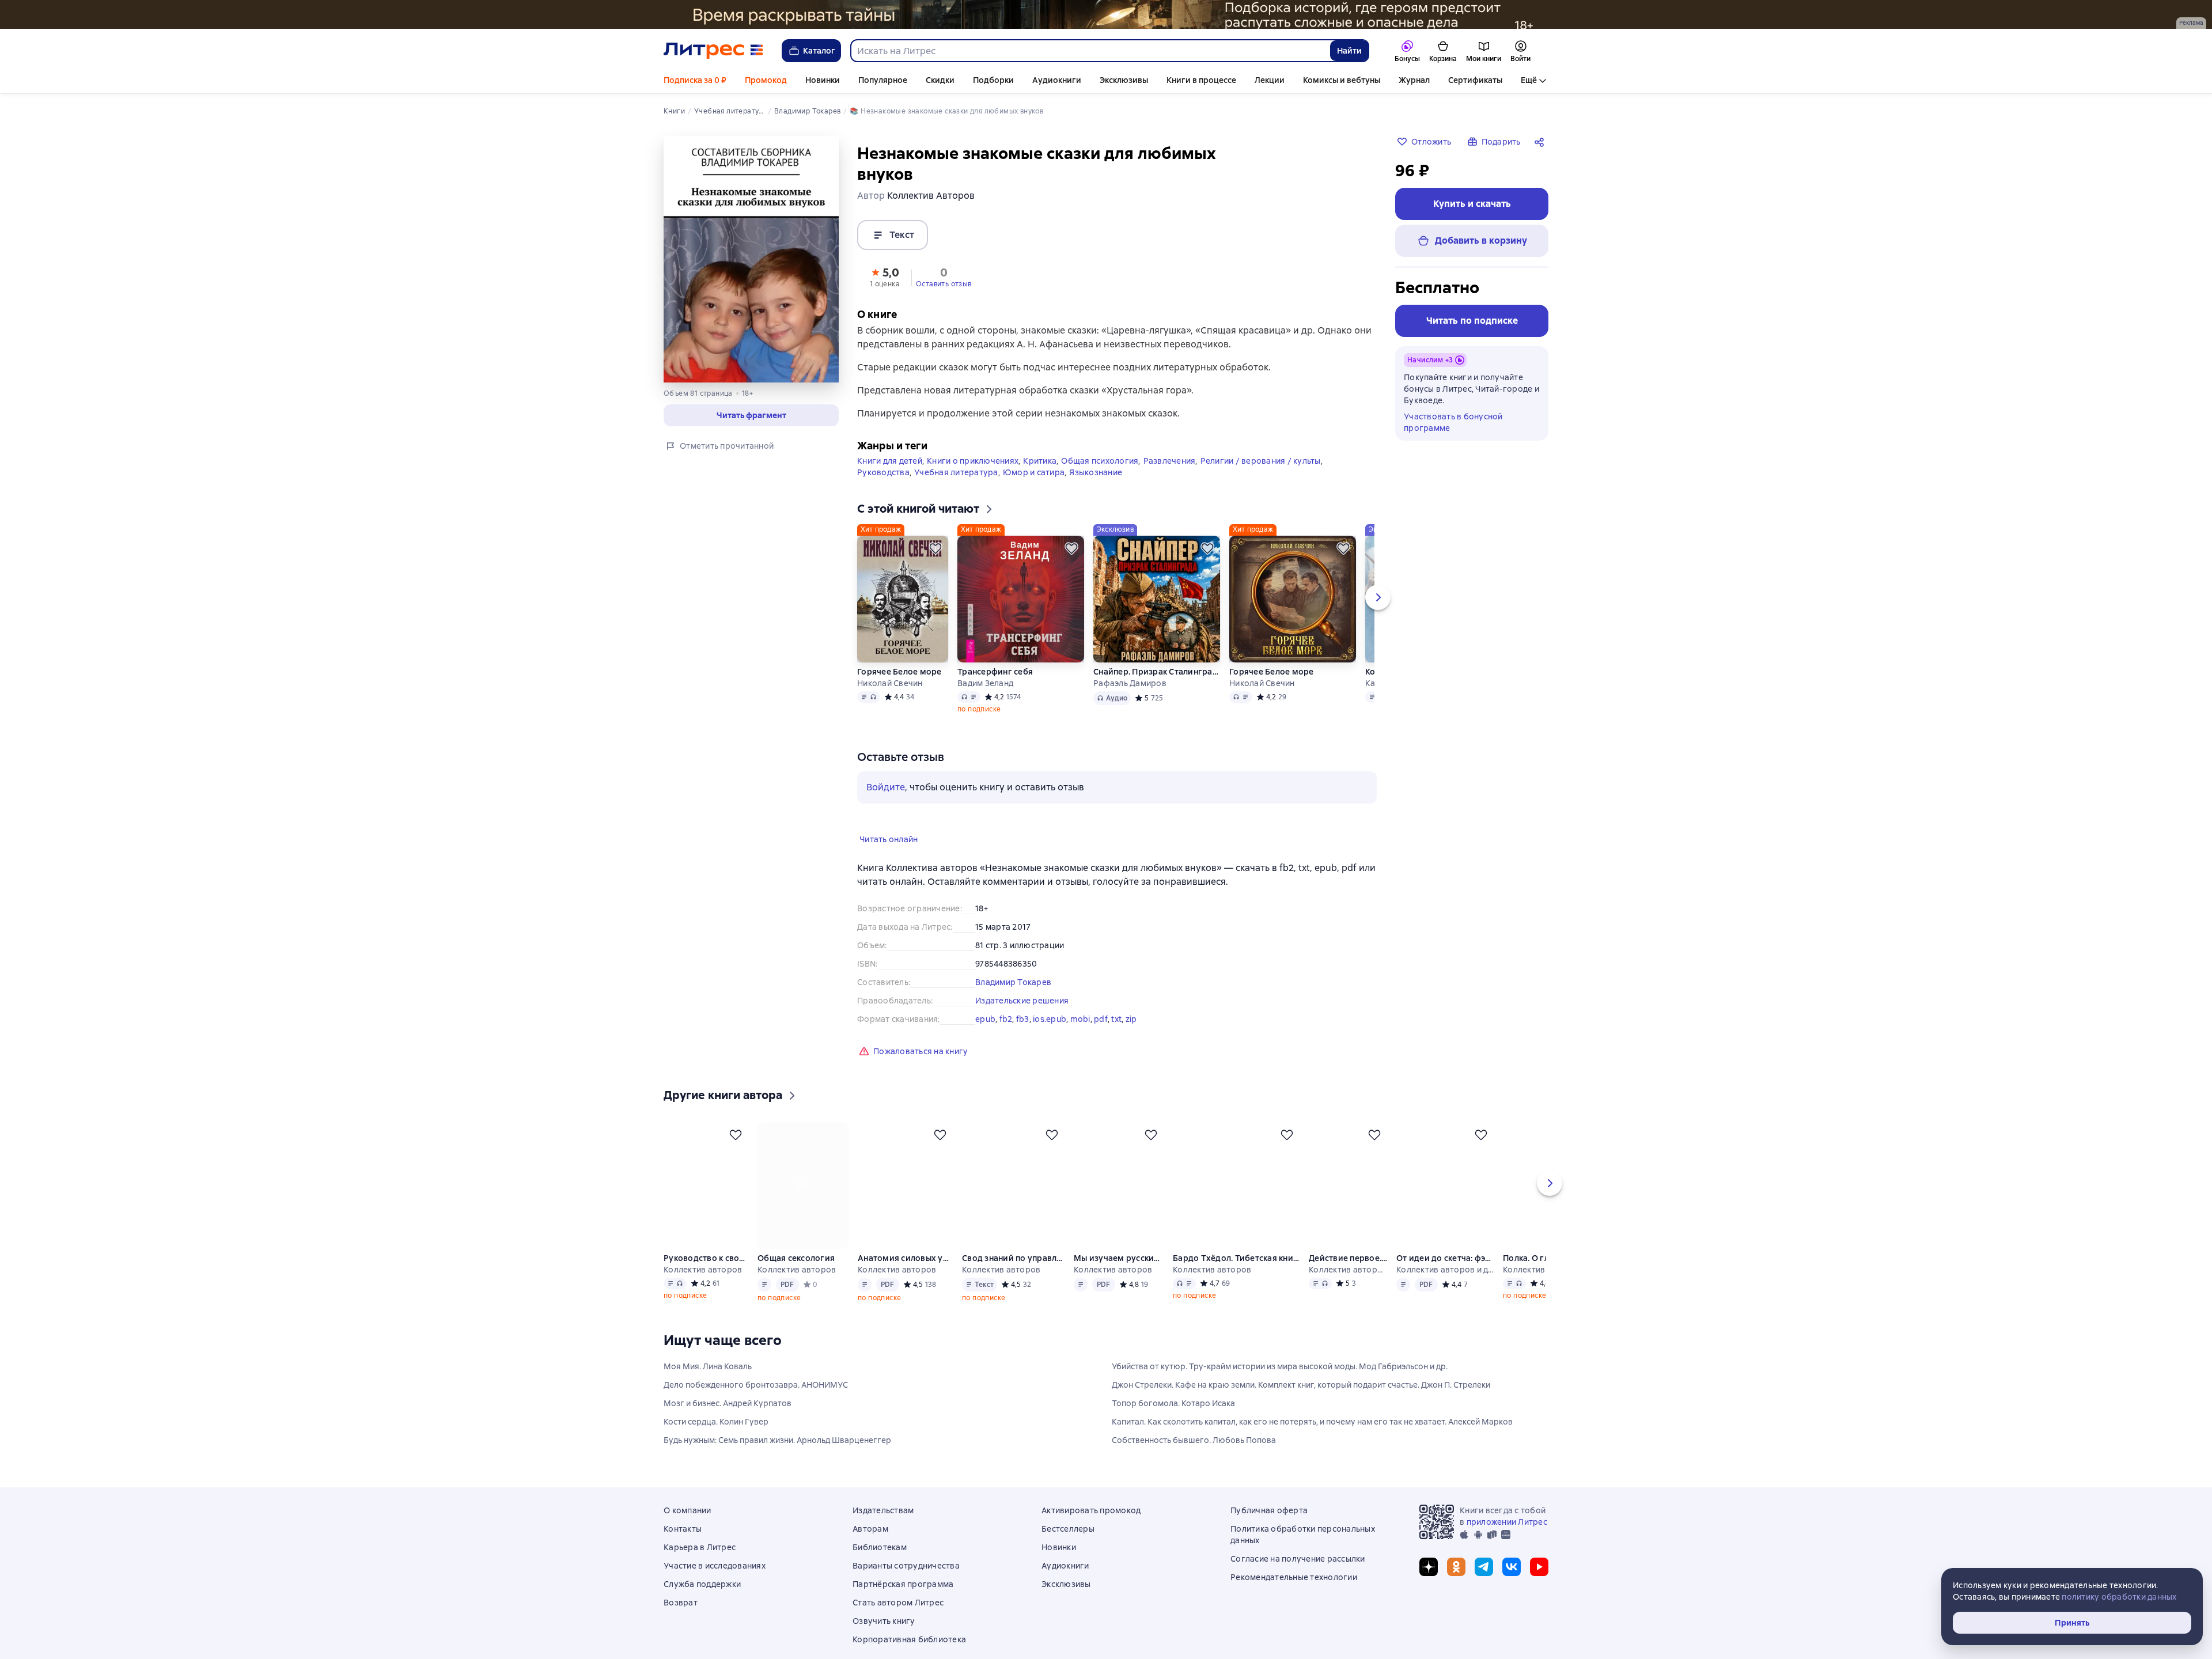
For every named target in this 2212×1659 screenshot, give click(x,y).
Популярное (883, 80)
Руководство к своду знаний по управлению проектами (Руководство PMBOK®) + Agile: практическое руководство (706, 1277)
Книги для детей (890, 479)
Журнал (1414, 80)
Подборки (993, 80)
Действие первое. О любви (1349, 1277)
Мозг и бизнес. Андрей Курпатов (728, 1422)
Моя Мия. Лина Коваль (708, 1385)
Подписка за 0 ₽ (695, 80)
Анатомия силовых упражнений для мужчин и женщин (906, 1277)
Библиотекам (880, 1566)
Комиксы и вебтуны (1342, 80)
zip (1131, 1037)
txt (1116, 1037)
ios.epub (1050, 1037)
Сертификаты (1475, 80)
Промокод (766, 80)
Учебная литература (956, 491)
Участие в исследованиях (715, 1584)
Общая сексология (797, 1277)
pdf (1101, 1037)
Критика (1040, 479)
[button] (751, 415)
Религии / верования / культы (1261, 479)
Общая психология (1100, 479)
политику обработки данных (2119, 1597)
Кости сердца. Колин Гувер (716, 1440)
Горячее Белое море (899, 690)
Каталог (819, 51)
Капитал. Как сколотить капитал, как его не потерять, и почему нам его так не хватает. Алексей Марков (1312, 1440)
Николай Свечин (890, 702)
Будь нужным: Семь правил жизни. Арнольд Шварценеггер (777, 1459)
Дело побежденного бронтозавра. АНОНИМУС (756, 1403)
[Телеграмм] (1484, 1585)
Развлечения (1170, 479)
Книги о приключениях (973, 479)
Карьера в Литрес (700, 1566)
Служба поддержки (702, 1603)
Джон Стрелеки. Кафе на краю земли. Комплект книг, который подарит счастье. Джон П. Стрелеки (1301, 1403)
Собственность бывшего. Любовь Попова (1194, 1459)
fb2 (1006, 1037)
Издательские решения (1022, 1019)
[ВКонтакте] (1512, 1585)
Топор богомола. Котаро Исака (1173, 1422)
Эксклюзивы (1124, 80)
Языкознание (1096, 491)
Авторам (870, 1547)
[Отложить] (935, 567)
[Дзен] (1429, 1585)
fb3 (1023, 1037)
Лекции (1270, 80)
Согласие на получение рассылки (1298, 1577)
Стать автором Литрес (898, 1621)
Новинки (823, 80)
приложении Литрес (1507, 1540)
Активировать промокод (1091, 1529)
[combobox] (1090, 51)
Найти (1349, 51)
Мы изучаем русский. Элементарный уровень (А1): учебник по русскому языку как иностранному (1120, 1277)
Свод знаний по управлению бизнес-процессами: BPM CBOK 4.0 (1014, 1277)
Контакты (683, 1547)
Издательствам (883, 1529)
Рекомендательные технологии (1294, 1596)
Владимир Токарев (1013, 1001)
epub (985, 1037)
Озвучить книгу (884, 1639)
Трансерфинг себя (995, 690)
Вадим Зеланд (985, 702)
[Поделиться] (1541, 142)
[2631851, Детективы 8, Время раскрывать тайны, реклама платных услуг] (1106, 14)
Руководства (883, 491)
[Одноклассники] (1456, 1585)
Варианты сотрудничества (906, 1584)
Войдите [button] (886, 806)
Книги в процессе (1201, 80)
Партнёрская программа (903, 1603)
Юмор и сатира (1034, 491)
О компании (688, 1529)
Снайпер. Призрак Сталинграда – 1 (1157, 690)
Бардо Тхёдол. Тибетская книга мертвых (1237, 1277)
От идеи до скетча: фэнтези (1447, 1277)
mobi (1080, 1037)
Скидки (940, 80)
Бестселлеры (1068, 1547)
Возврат (681, 1621)
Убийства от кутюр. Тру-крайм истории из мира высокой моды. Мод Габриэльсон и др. (1280, 1385)
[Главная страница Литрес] (713, 51)
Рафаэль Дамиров (1130, 702)
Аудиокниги (1057, 80)
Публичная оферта (1269, 1529)
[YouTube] (1539, 1585)
